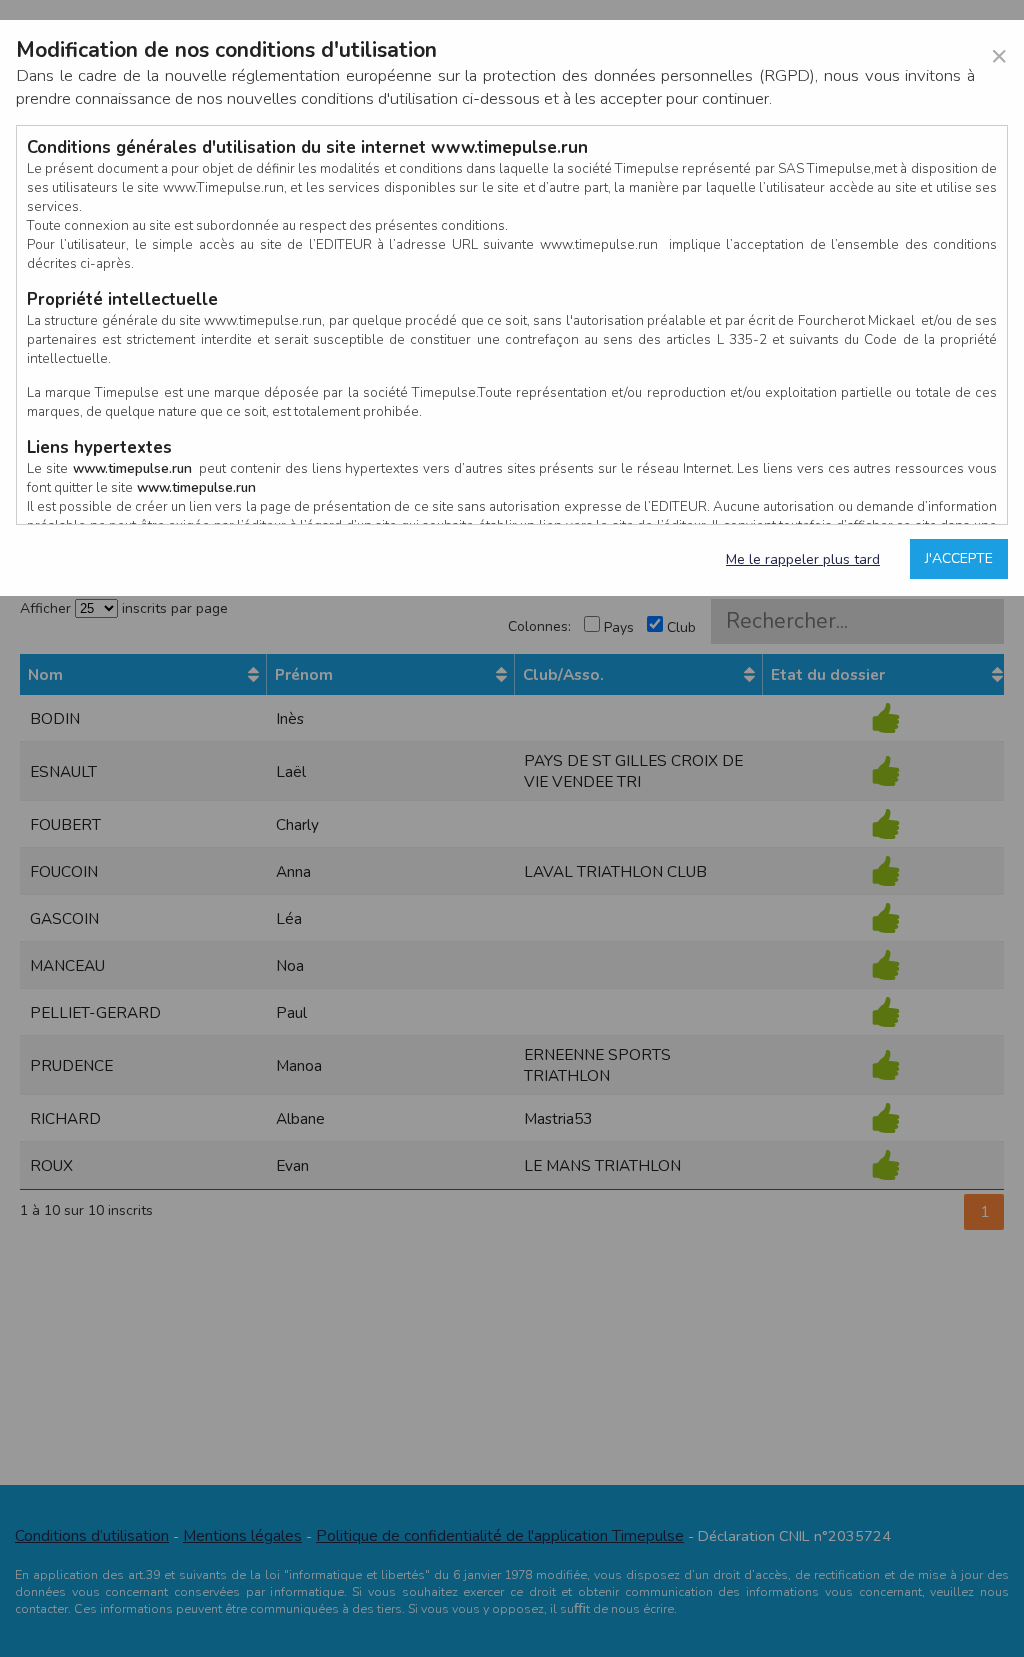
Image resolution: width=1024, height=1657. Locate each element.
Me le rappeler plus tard (803, 559)
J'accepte (959, 558)
